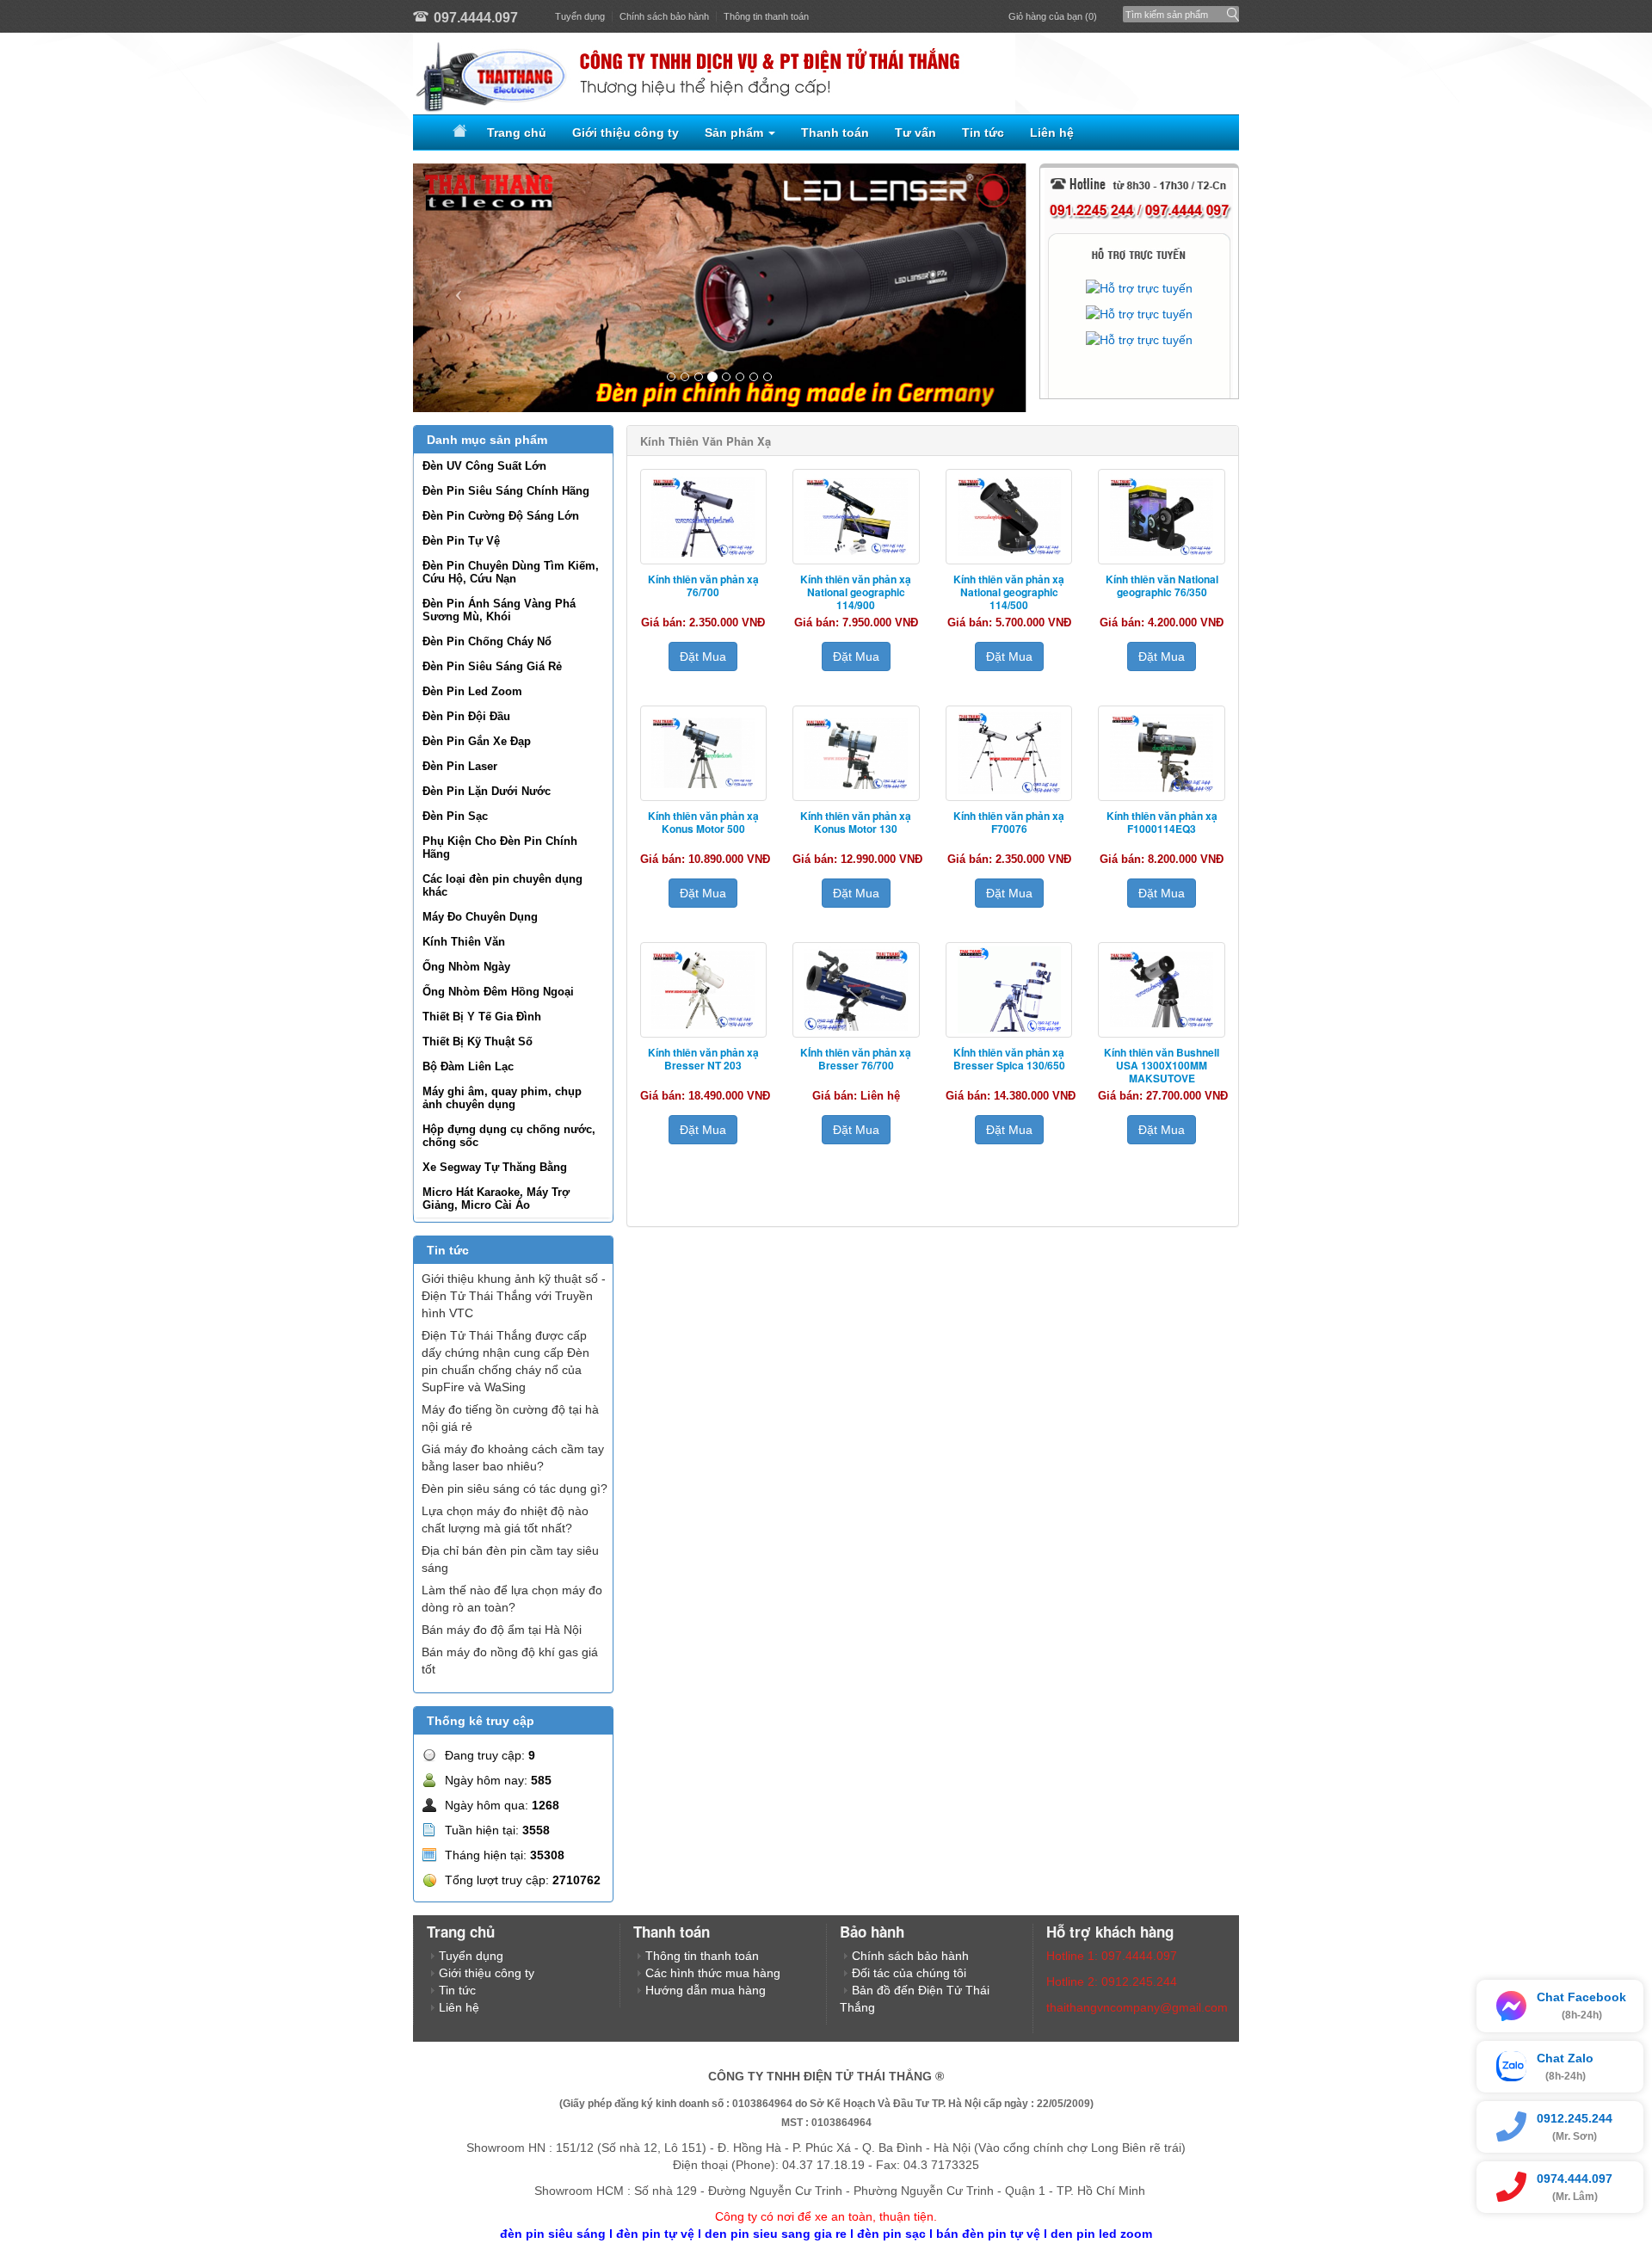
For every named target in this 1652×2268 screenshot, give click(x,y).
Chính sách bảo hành (664, 16)
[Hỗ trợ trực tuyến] (1139, 288)
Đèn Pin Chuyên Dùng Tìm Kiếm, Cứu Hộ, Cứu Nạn (511, 572)
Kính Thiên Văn (464, 942)
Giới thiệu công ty (626, 133)
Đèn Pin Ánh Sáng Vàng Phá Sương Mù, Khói (499, 610)
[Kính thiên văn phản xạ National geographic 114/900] (856, 517)
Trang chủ (517, 133)
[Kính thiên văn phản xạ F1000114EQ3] (1162, 753)
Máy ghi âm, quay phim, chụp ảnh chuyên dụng (502, 1098)
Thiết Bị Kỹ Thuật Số (478, 1042)
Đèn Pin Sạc (455, 816)
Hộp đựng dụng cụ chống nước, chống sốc (509, 1136)
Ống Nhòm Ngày (466, 967)
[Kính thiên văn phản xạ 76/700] (704, 517)
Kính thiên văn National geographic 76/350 (1162, 585)
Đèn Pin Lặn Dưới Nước (487, 791)
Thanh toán (835, 133)
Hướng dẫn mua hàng (706, 1990)
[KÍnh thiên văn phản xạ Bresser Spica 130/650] (1009, 990)
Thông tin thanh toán (766, 16)
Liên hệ (1052, 133)
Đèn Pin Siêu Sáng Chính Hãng (506, 491)
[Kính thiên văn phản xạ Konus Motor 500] (704, 753)
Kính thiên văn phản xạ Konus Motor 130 (856, 822)
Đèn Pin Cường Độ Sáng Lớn (501, 516)
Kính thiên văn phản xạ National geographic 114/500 (1009, 592)
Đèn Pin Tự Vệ (461, 541)
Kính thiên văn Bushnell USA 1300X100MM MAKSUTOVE (1162, 1065)
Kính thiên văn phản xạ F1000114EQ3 (1162, 822)
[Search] (1229, 10)
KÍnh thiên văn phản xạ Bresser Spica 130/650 (1009, 1059)
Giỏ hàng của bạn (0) (1053, 16)
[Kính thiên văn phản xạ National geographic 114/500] (1009, 517)
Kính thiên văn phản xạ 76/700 (703, 585)
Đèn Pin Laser (460, 766)
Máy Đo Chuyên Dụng (480, 917)
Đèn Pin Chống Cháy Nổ (487, 641)
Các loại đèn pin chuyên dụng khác (502, 885)
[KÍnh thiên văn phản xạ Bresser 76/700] (856, 990)
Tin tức (983, 133)
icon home (457, 133)
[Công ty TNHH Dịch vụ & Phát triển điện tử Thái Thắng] (826, 74)
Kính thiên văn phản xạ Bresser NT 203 (703, 1059)
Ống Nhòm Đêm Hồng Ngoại (498, 992)
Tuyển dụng (580, 16)
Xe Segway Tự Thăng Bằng (495, 1167)
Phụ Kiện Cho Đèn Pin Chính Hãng (500, 847)
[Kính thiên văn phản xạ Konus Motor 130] (856, 753)
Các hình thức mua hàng (713, 1973)
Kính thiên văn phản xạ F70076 (1009, 822)
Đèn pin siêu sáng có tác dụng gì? (515, 1488)
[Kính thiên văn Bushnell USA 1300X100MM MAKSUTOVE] (1162, 990)
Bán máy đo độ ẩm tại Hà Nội (502, 1630)
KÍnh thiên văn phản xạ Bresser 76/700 (856, 1059)
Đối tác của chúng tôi (909, 1973)
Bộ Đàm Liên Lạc (468, 1066)
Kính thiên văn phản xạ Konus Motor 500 (703, 822)
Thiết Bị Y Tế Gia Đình (482, 1017)
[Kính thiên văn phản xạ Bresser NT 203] (704, 990)
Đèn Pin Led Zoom (472, 691)
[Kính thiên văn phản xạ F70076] (1009, 753)
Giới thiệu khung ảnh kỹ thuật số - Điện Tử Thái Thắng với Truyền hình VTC (514, 1296)
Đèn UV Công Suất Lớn (484, 466)
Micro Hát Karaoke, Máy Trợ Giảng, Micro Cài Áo (496, 1199)
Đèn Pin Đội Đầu (466, 716)
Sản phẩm (736, 133)
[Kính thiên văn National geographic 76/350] (1162, 517)
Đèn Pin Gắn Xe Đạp (477, 741)
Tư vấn (915, 133)
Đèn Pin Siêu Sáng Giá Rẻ (492, 666)
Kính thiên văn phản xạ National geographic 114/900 (856, 592)
